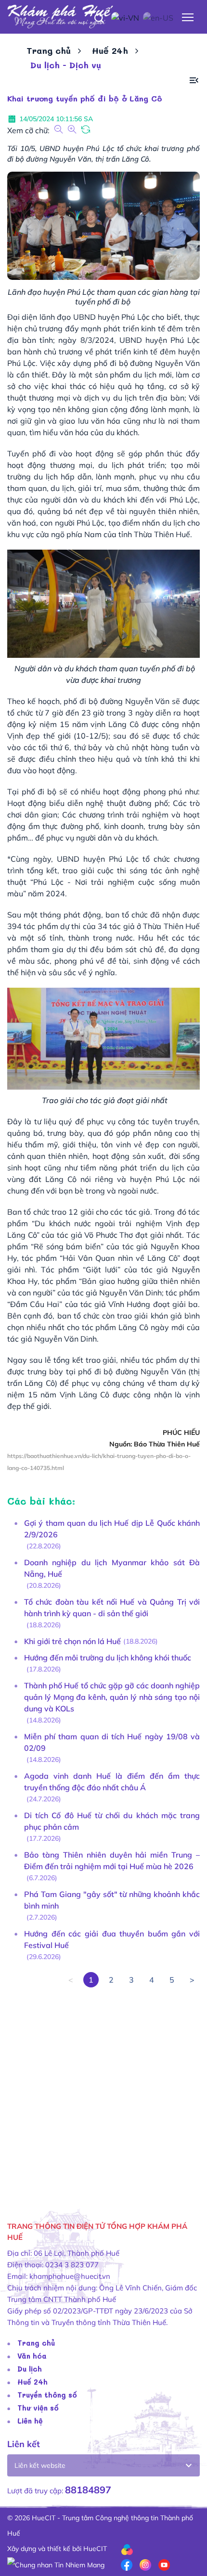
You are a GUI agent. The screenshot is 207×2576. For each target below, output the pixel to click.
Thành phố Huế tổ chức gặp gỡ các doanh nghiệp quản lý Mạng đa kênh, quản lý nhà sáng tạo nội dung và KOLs (112, 1697)
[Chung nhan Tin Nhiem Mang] (56, 2564)
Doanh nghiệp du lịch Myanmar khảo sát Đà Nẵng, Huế (112, 1568)
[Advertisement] (103, 2091)
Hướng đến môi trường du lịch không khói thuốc (108, 1658)
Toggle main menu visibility (188, 17)
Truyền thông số (47, 2395)
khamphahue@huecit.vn (70, 2276)
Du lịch (30, 2369)
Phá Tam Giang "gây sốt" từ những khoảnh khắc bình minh (112, 1900)
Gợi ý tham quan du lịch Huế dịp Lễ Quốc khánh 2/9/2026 (112, 1529)
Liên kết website (40, 2465)
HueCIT (95, 2549)
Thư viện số (38, 2408)
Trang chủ (49, 50)
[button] (194, 81)
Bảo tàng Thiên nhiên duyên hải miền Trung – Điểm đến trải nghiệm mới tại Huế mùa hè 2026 (112, 1860)
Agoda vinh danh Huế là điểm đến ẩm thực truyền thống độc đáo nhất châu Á (112, 1782)
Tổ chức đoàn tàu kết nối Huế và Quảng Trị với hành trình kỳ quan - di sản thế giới (112, 1608)
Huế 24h (110, 50)
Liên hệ (30, 2421)
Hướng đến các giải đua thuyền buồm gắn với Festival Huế (112, 1939)
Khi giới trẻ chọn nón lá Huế (72, 1641)
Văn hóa (32, 2356)
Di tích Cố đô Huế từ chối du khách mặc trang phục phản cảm (112, 1821)
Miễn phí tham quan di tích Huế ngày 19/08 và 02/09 (112, 1742)
